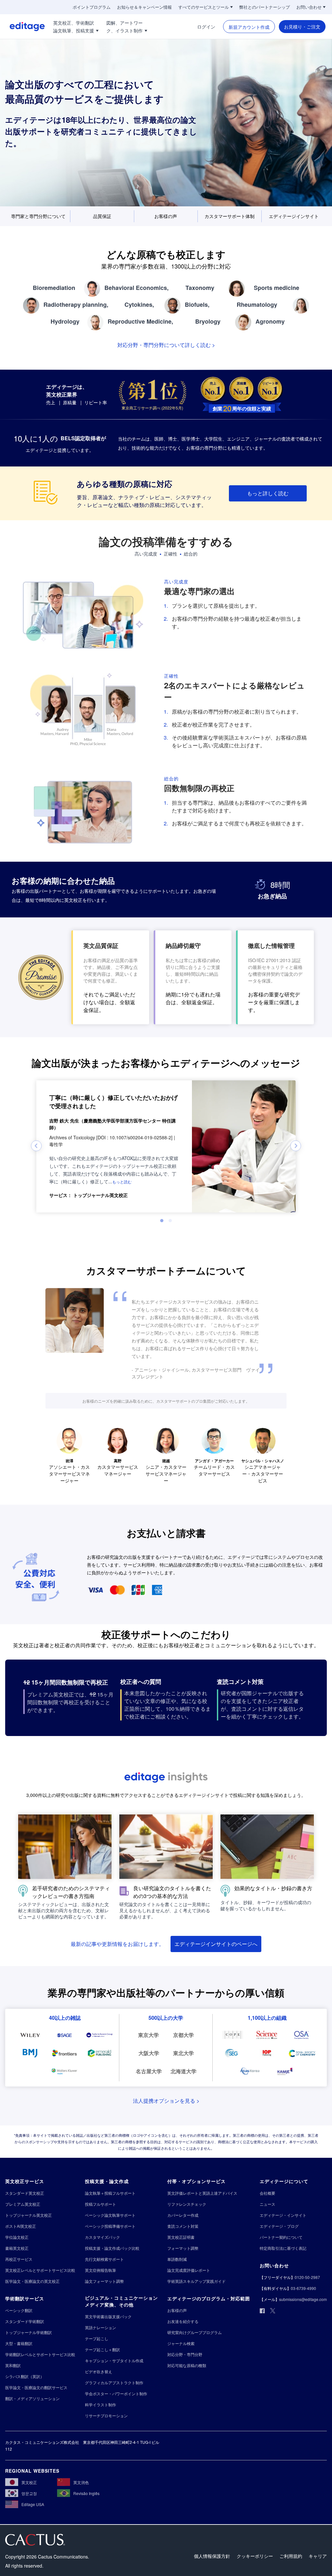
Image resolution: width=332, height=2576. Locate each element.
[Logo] (22, 27)
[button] (122, 1181)
